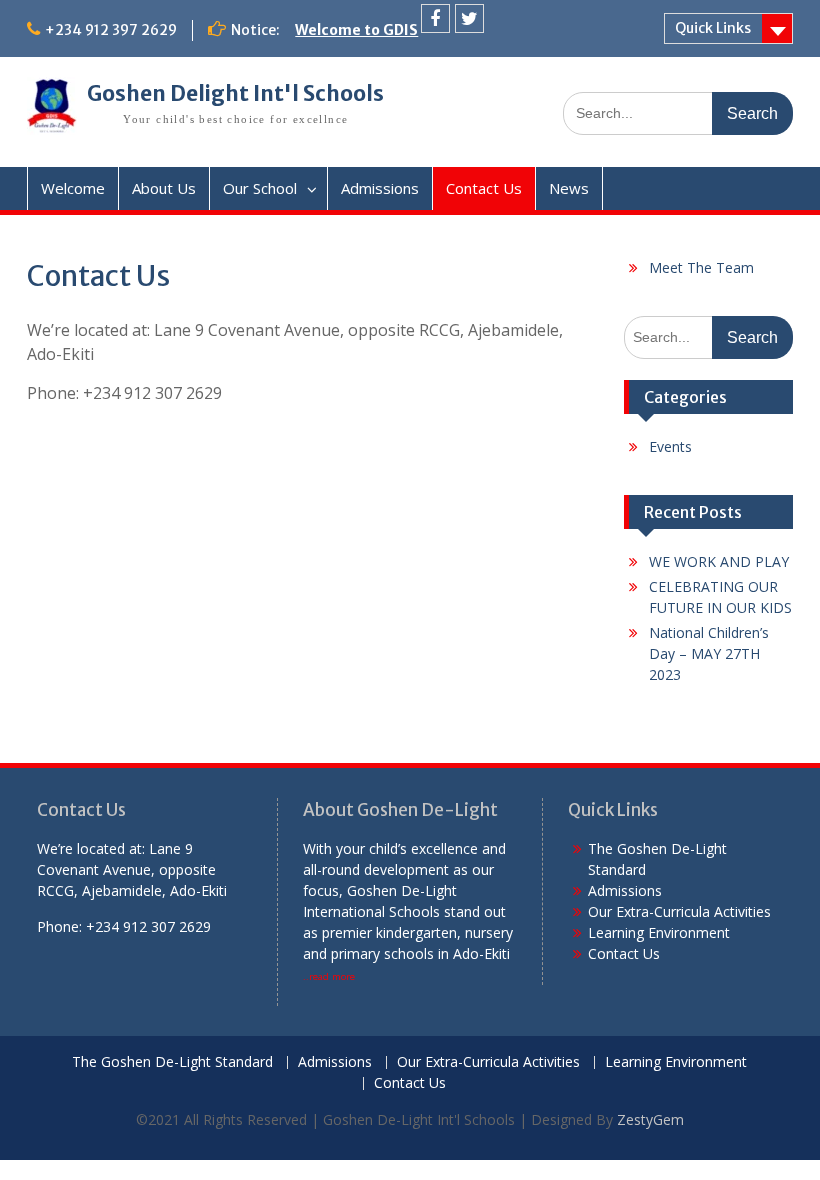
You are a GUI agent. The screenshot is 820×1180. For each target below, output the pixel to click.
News (569, 188)
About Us (164, 188)
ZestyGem (650, 1119)
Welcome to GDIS (356, 30)
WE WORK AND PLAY (719, 561)
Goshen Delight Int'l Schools (235, 94)
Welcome (73, 188)
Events (670, 446)
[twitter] (469, 18)
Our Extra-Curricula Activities (679, 911)
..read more (329, 976)
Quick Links (713, 28)
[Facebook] (435, 18)
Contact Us (484, 188)
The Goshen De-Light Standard (172, 1062)
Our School (260, 188)
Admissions (380, 188)
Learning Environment (659, 932)
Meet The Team (701, 267)
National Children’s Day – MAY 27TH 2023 (709, 653)
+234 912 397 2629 (111, 30)
